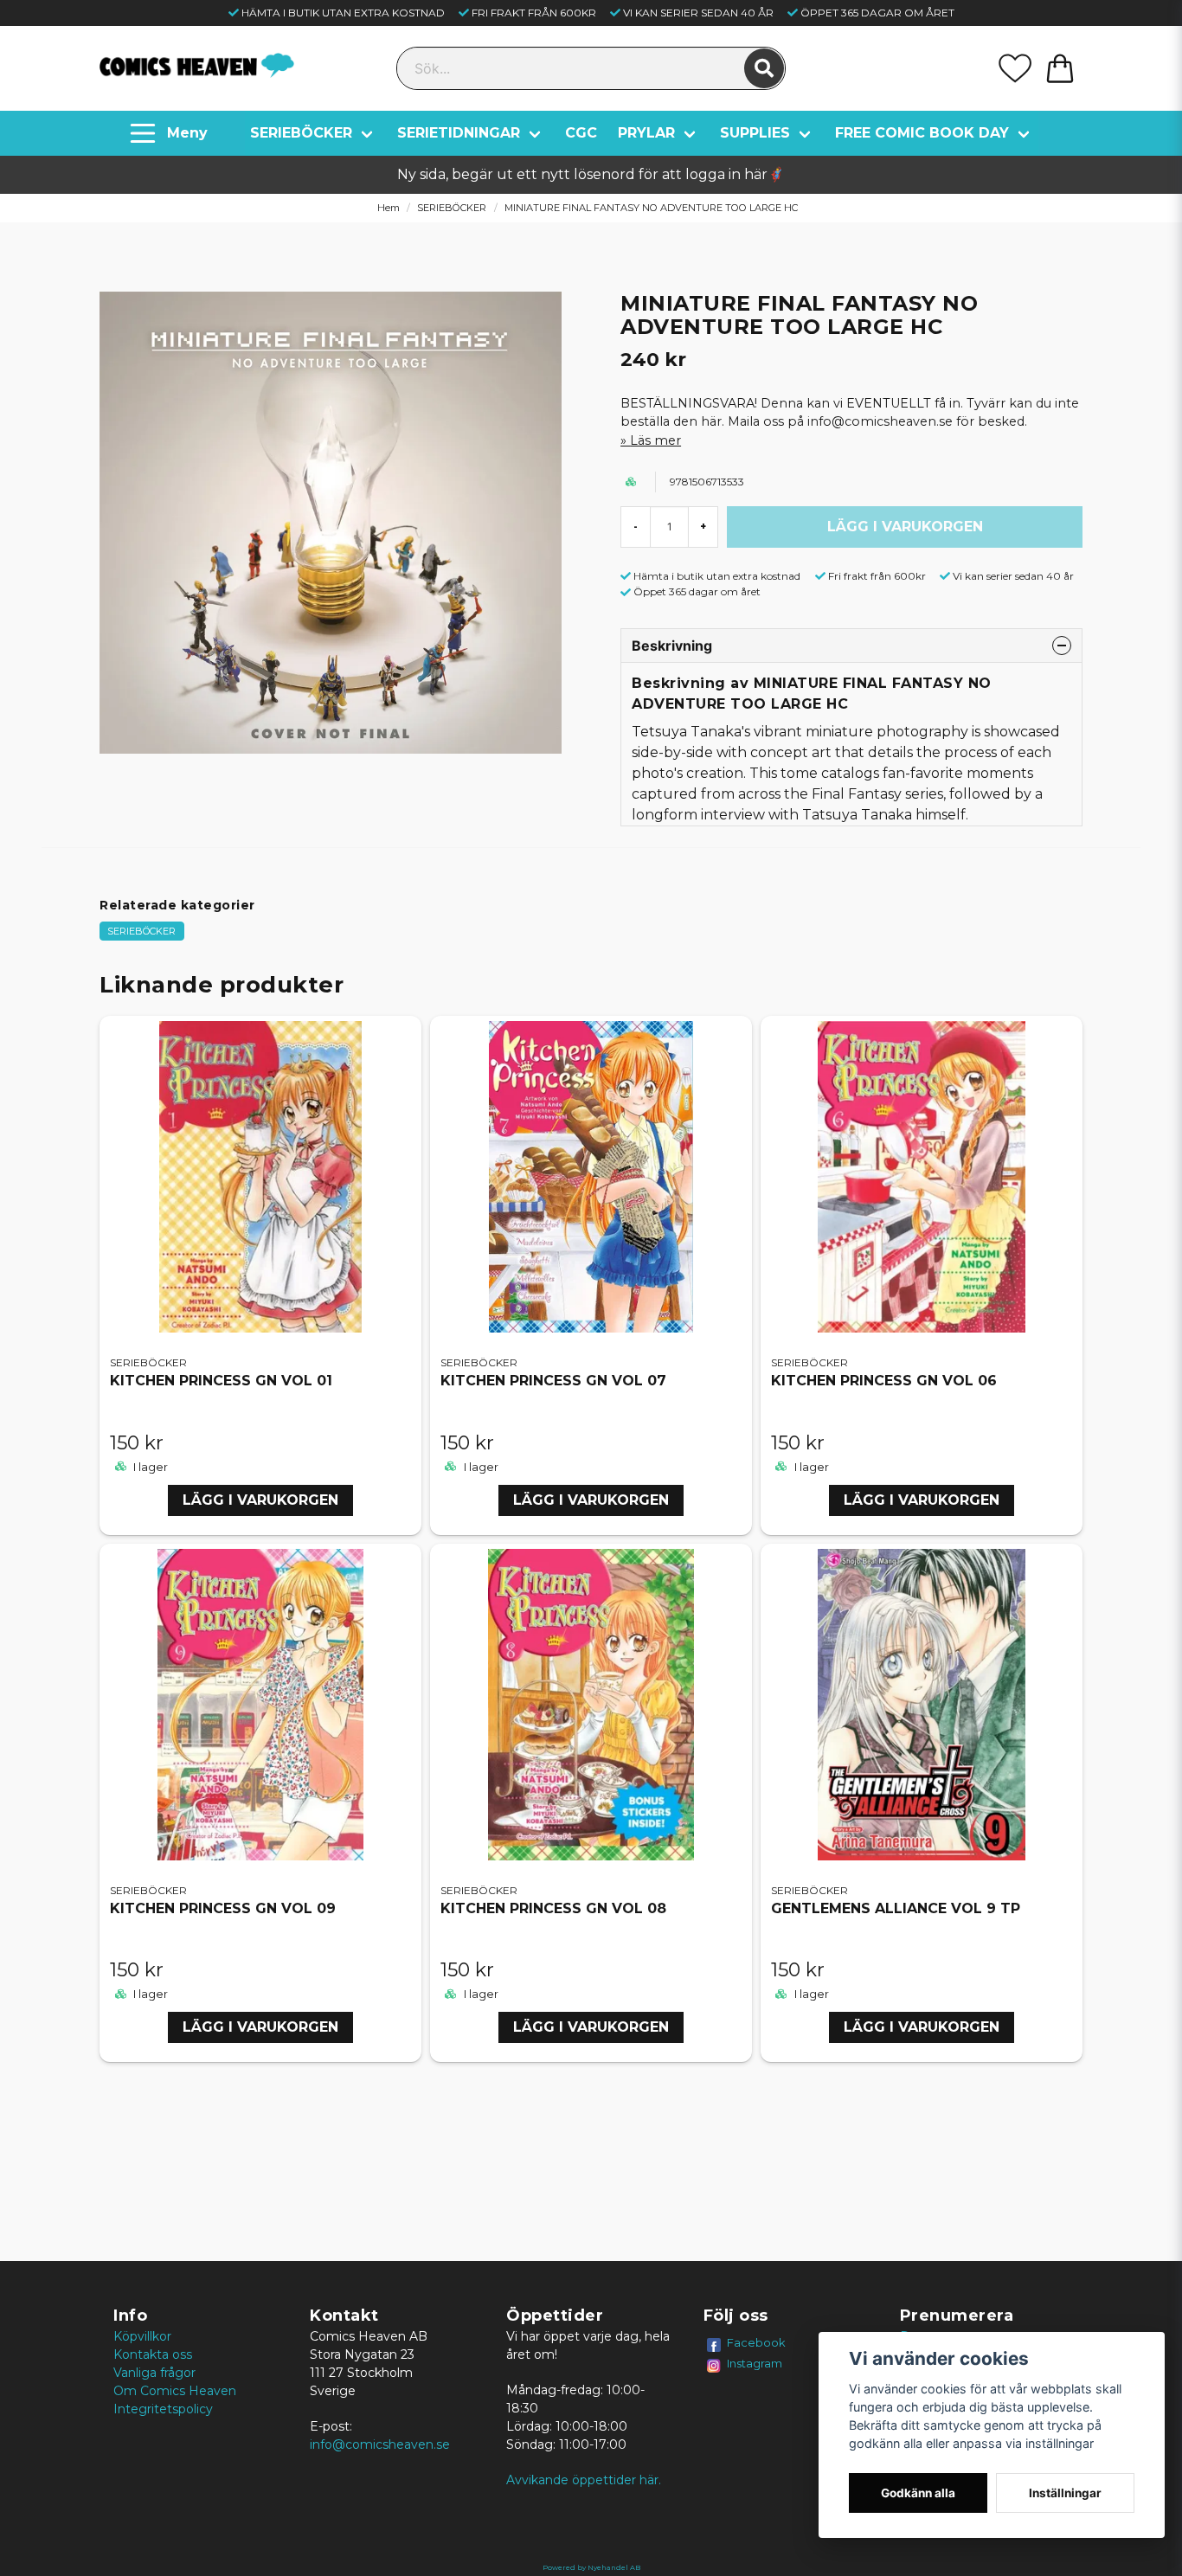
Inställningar (1065, 2493)
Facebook (756, 2342)
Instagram (755, 2363)
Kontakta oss (153, 2354)
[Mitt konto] (1015, 68)
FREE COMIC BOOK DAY (922, 133)
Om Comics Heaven (175, 2391)
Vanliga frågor (154, 2373)
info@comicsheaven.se (380, 2444)
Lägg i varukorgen (260, 1500)
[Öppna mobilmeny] (171, 133)
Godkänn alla (918, 2493)
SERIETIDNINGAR (459, 133)
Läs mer (655, 440)
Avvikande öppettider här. (584, 2480)
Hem (389, 208)
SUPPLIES (755, 133)
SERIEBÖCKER (301, 133)
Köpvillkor (142, 2336)
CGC (581, 133)
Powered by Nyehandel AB (591, 2567)
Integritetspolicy (163, 2409)
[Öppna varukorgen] (1060, 68)
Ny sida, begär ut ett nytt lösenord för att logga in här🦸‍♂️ (591, 174)
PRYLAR (646, 133)
